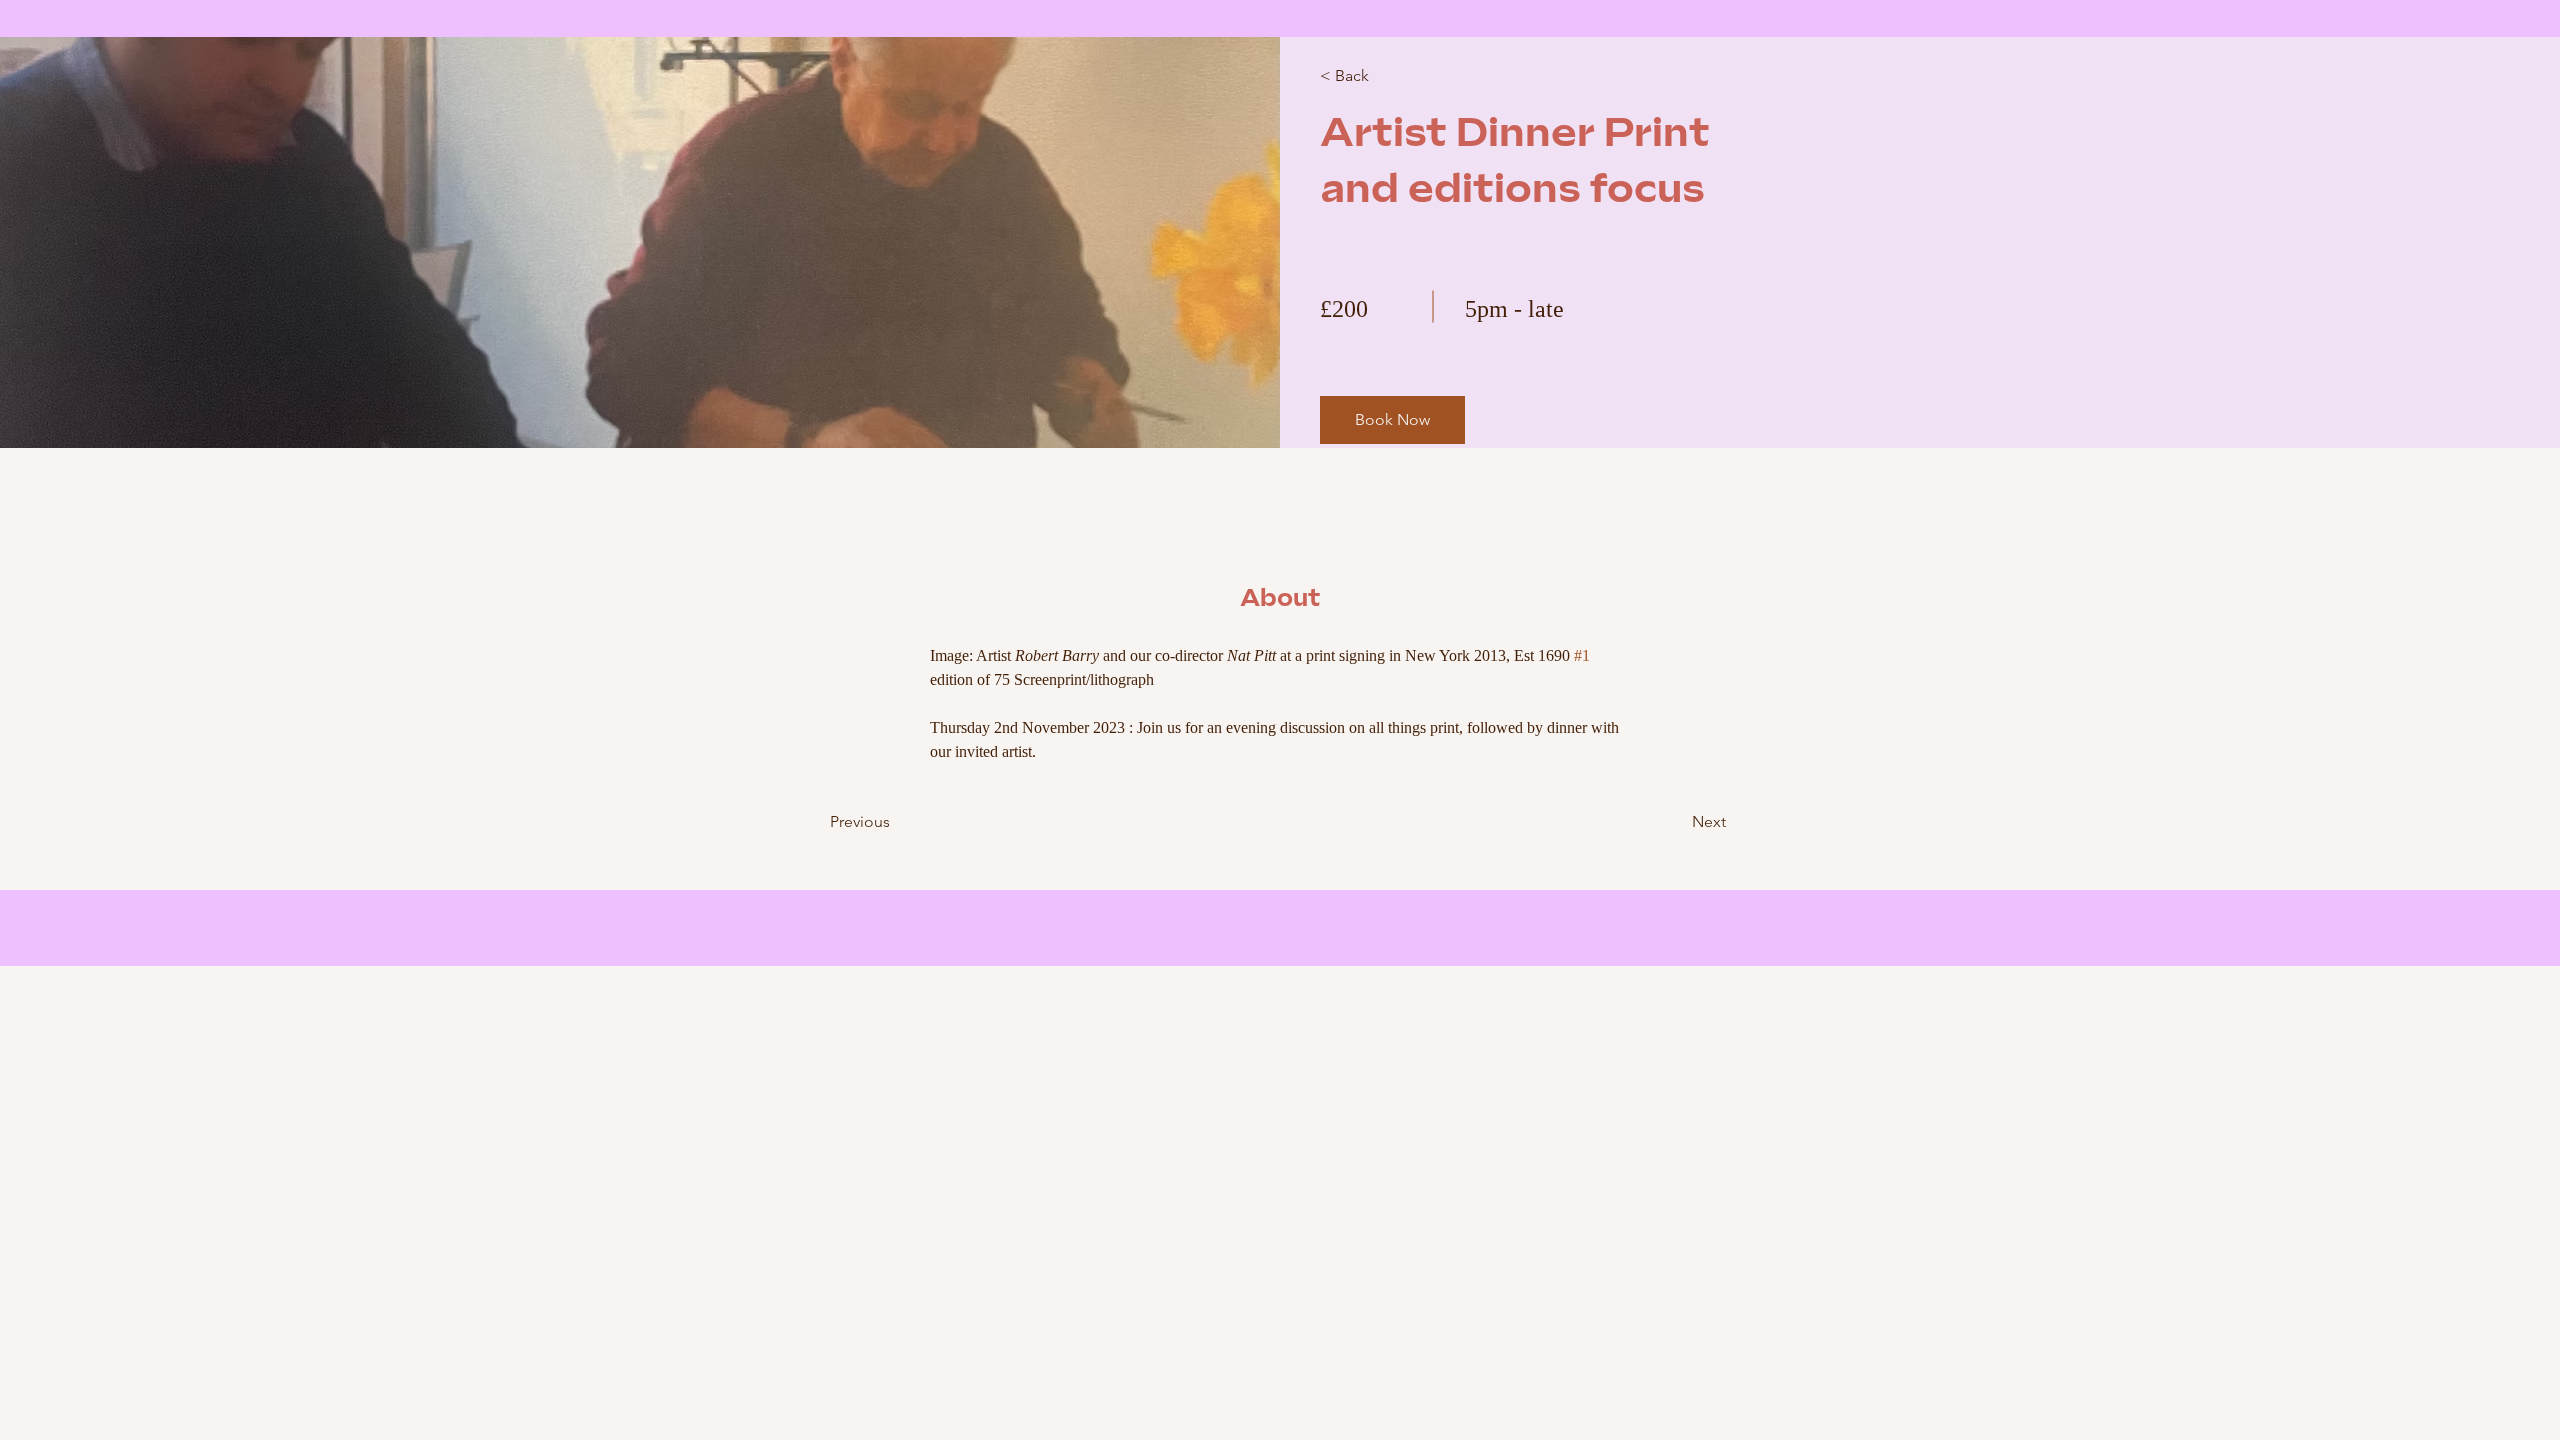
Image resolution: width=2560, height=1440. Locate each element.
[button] (1392, 420)
